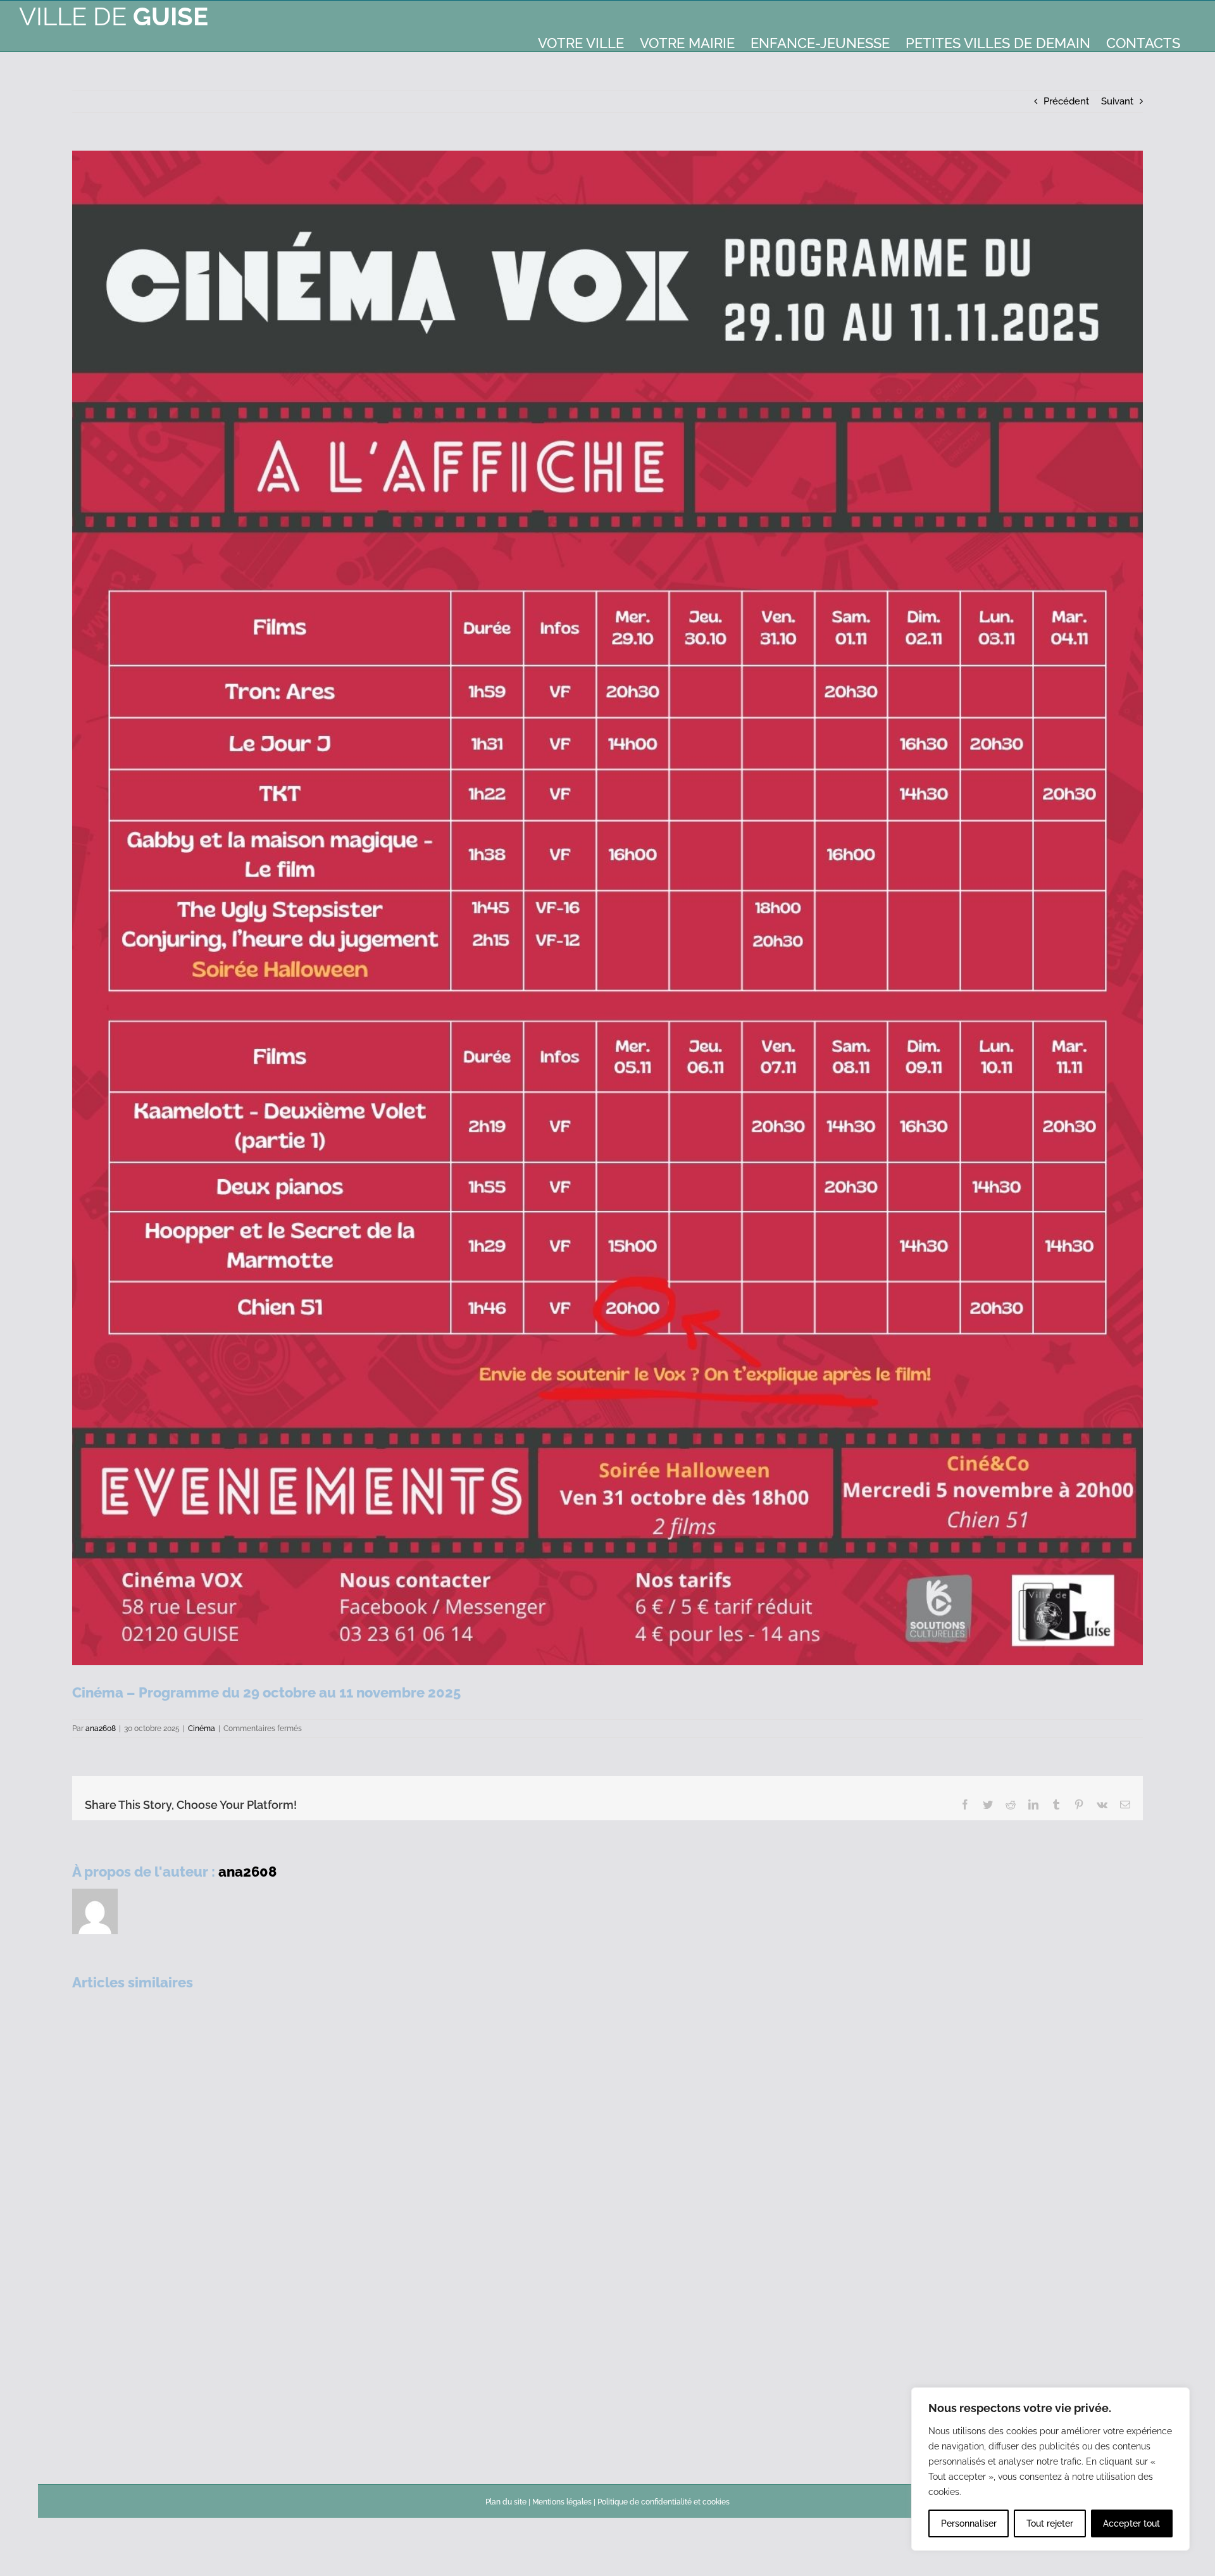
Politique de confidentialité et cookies (664, 2502)
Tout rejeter (1050, 2523)
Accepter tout (1131, 2523)
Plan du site (506, 2502)
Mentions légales (562, 2502)
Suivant (1117, 101)
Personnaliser (969, 2523)
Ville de (114, 16)
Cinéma (202, 1729)
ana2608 (101, 1729)
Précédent (1066, 101)
